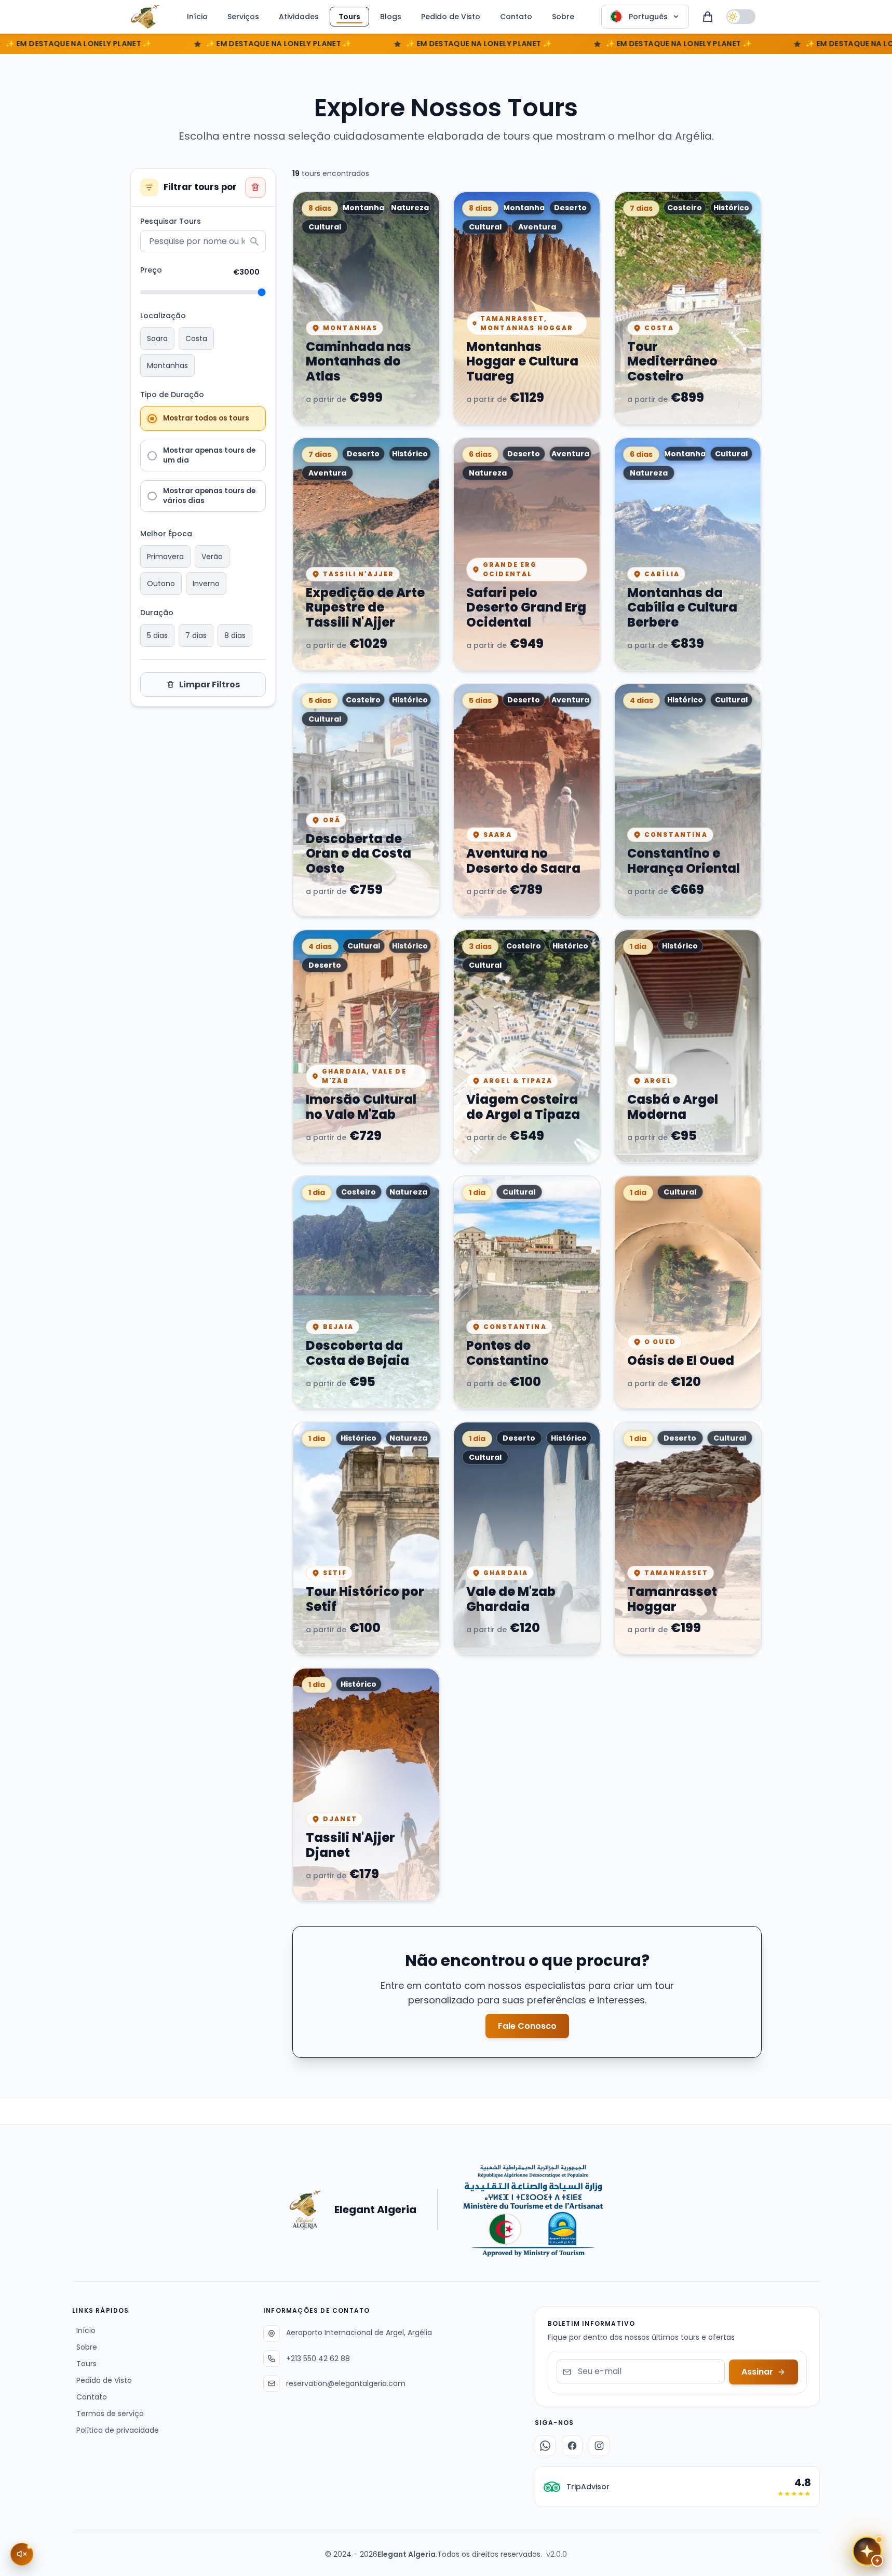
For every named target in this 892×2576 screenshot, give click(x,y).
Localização (163, 316)
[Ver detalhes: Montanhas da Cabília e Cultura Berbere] (688, 554)
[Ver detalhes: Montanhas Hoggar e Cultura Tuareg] (527, 308)
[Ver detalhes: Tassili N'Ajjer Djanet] (366, 1784)
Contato (516, 17)
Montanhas (167, 365)
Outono (161, 584)
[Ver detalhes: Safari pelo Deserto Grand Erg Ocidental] (527, 554)
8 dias (235, 635)
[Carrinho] (708, 17)
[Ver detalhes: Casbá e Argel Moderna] (688, 1046)
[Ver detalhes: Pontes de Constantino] (527, 1292)
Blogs (391, 17)
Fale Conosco (527, 2026)
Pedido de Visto (451, 17)
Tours (349, 17)
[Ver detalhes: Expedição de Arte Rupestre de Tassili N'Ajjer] (366, 554)
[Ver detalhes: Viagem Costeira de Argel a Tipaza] (527, 1046)
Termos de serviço (108, 2414)
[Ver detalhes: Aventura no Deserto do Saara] (527, 800)
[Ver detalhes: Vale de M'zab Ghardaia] (527, 1538)
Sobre (563, 17)
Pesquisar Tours (171, 221)
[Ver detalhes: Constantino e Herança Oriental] (688, 800)
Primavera (165, 557)
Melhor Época (166, 534)
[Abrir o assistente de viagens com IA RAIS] (867, 2551)
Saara (157, 338)
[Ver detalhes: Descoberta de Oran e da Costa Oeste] (366, 800)
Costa (196, 338)
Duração (157, 613)
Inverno (206, 584)
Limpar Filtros (210, 684)
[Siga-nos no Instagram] (599, 2446)
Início (197, 17)
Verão (212, 557)
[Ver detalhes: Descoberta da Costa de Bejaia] (366, 1292)
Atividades (299, 17)
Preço (151, 270)
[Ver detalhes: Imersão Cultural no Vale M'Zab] (366, 1046)
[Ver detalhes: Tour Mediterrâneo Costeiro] (688, 308)
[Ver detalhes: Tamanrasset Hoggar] (688, 1538)
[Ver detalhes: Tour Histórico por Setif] (366, 1538)
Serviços (243, 17)
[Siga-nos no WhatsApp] (545, 2446)
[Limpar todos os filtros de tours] (255, 187)
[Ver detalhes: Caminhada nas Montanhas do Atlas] (366, 308)
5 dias (157, 635)
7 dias (196, 635)
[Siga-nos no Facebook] (572, 2446)
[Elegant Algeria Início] (145, 17)
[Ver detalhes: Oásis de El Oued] (688, 1292)
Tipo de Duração (172, 395)
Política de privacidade (116, 2430)
